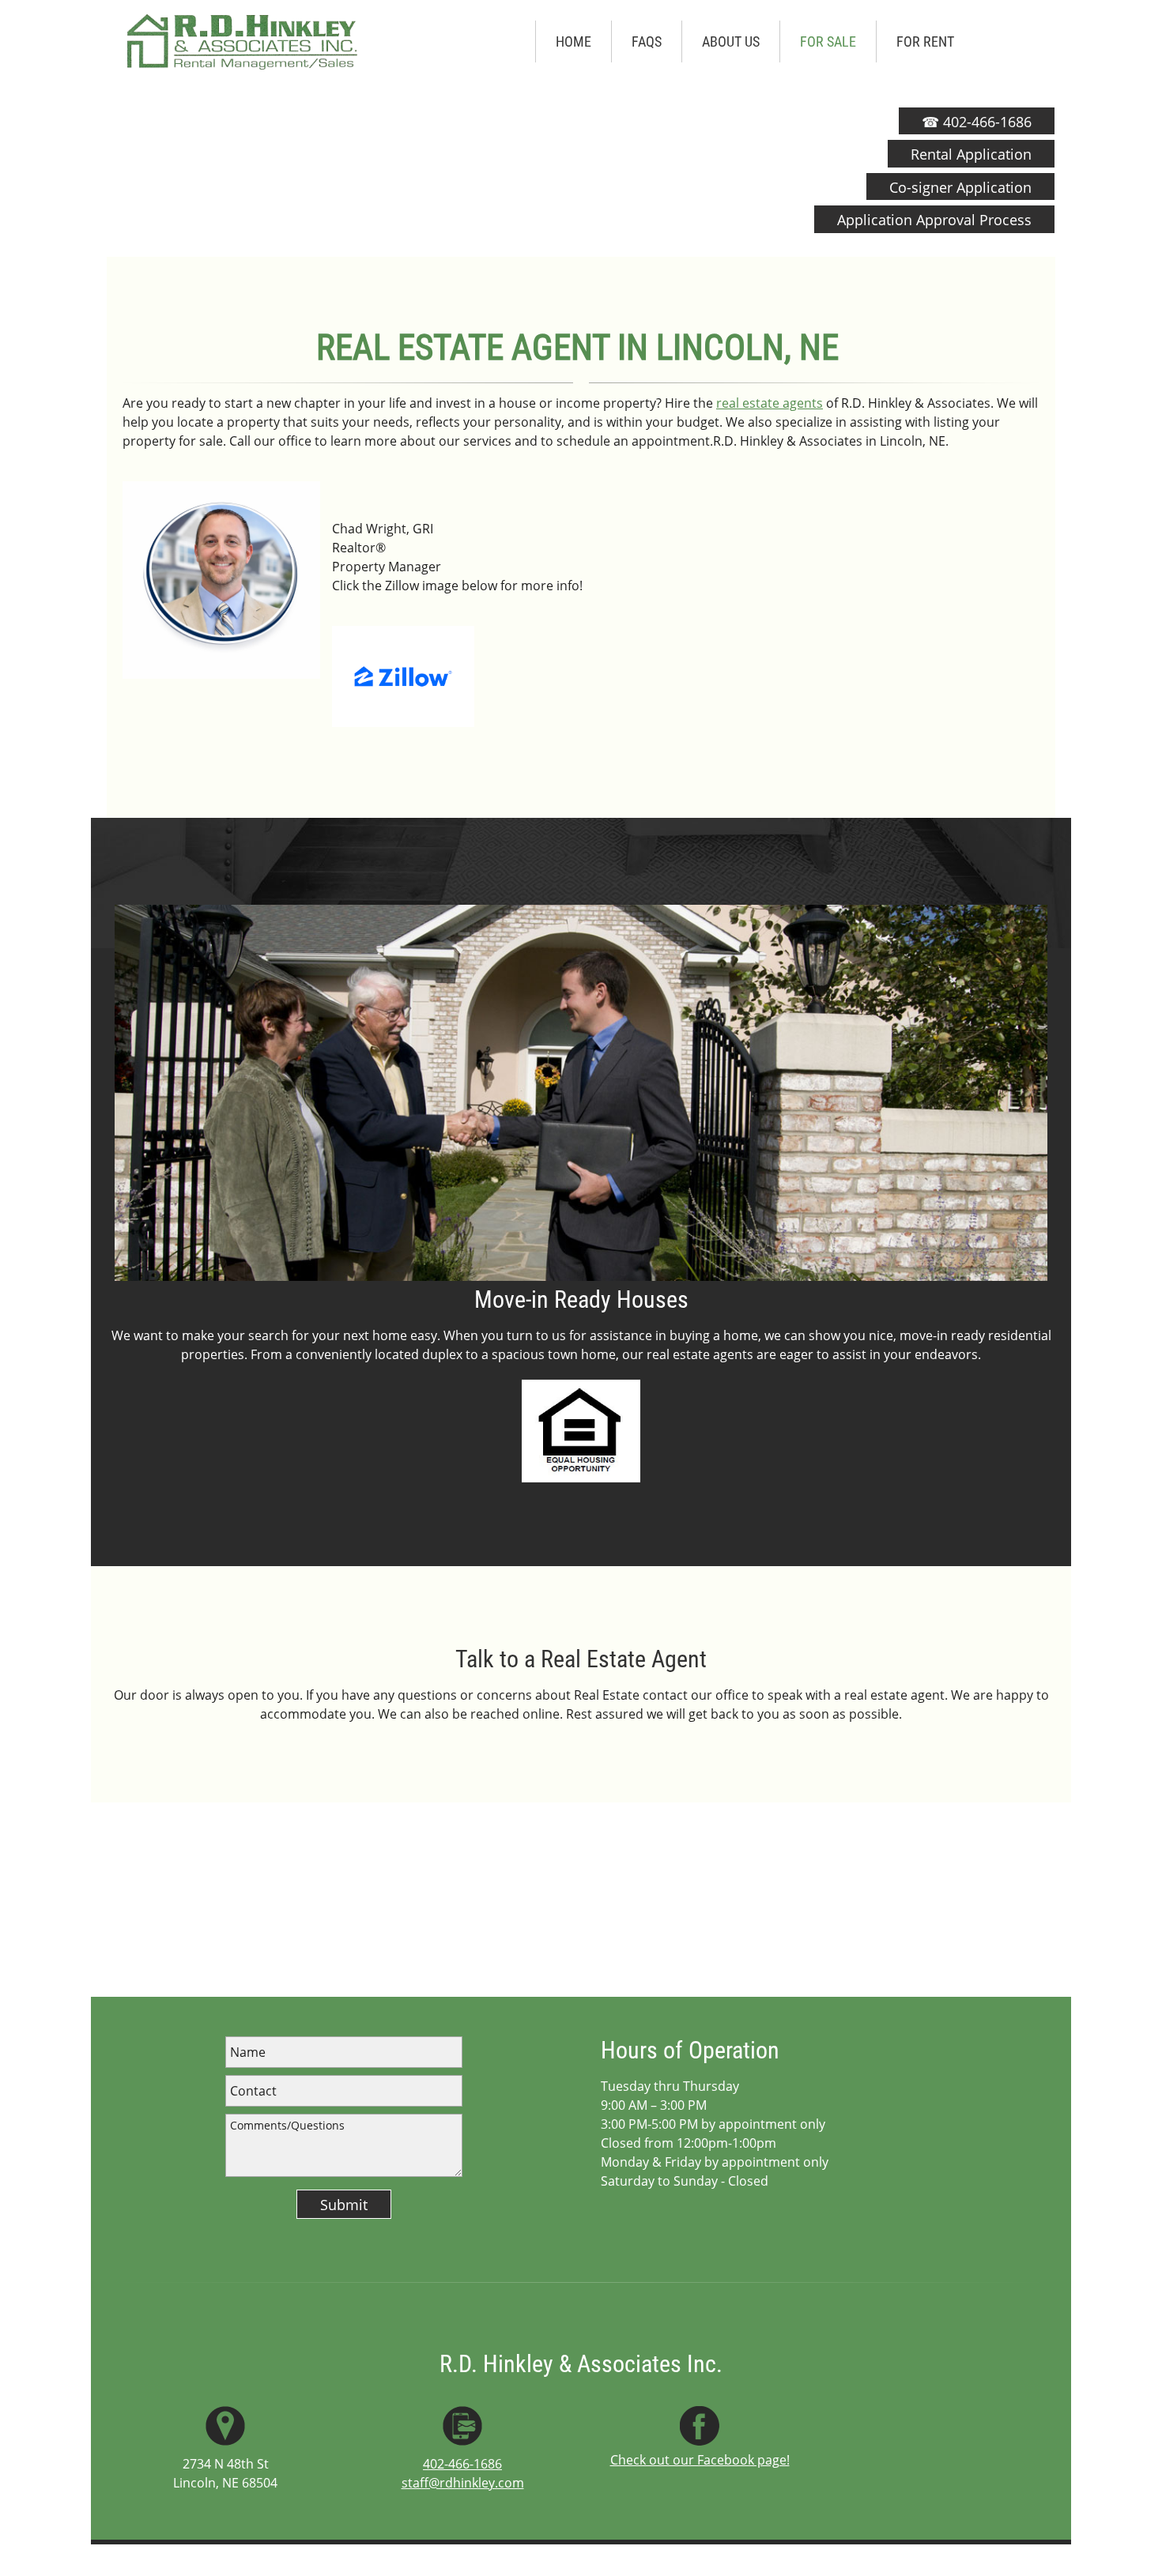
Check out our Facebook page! (700, 2460)
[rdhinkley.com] (241, 41)
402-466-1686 (462, 2464)
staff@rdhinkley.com (463, 2483)
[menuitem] (573, 42)
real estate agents (770, 403)
